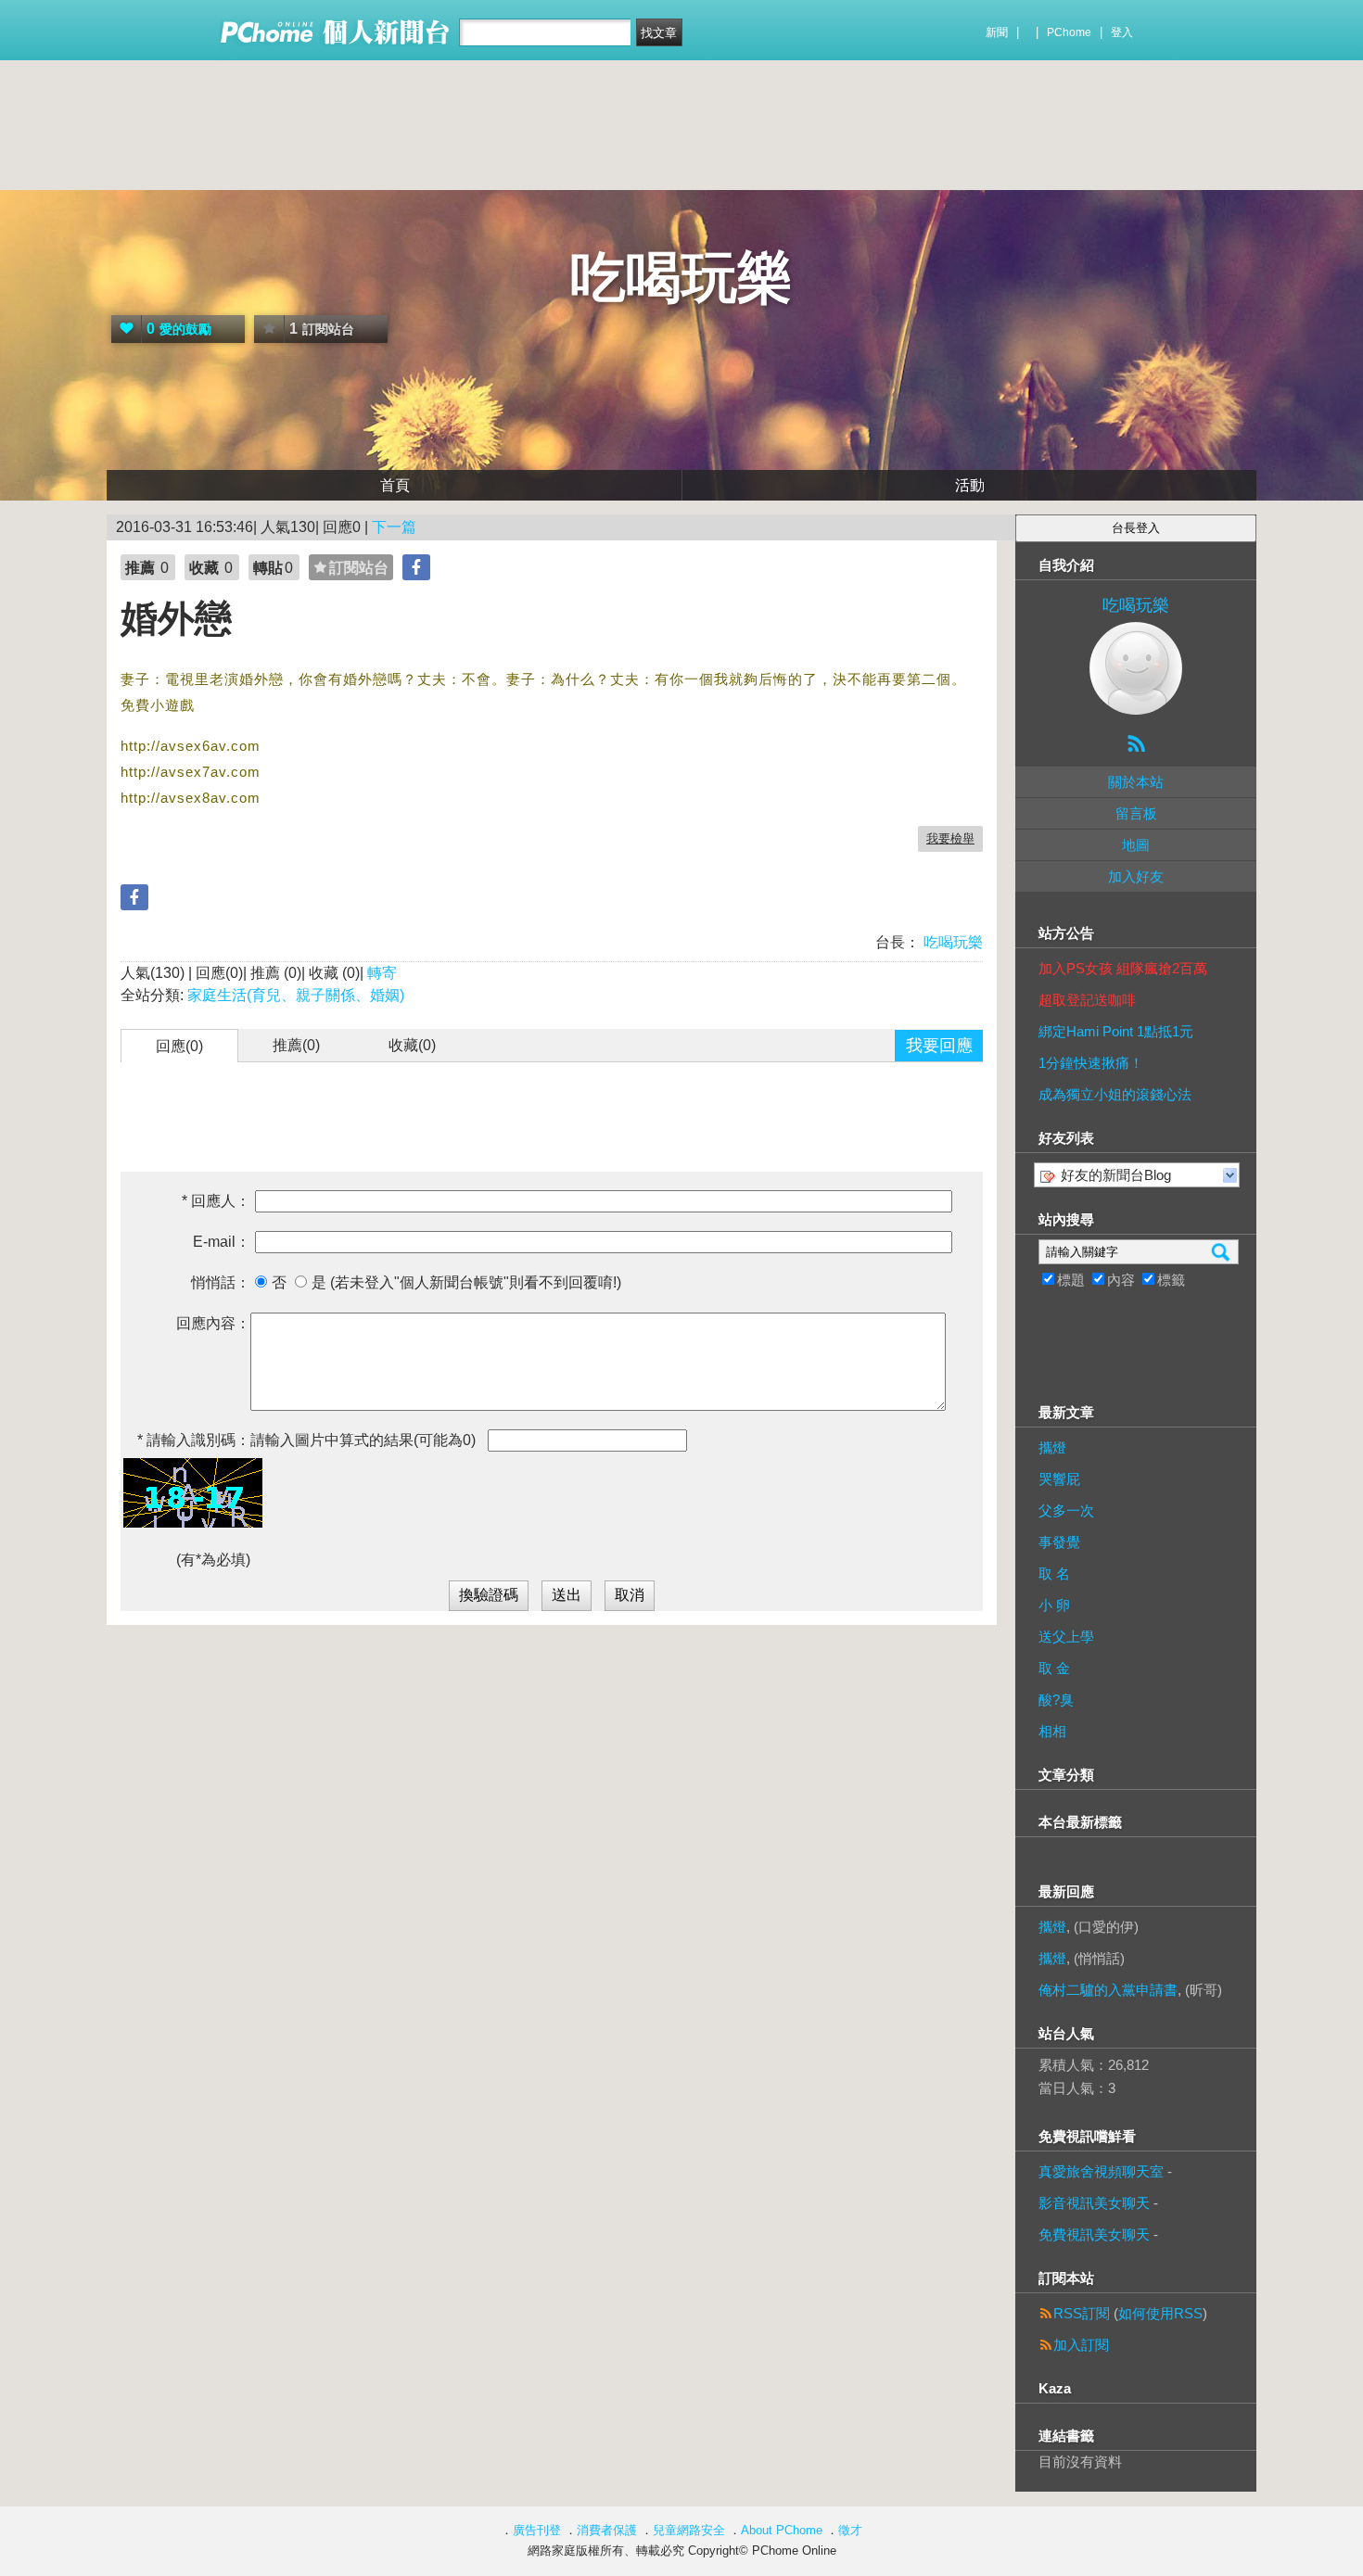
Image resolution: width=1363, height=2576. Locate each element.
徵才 (850, 2530)
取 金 (1054, 1668)
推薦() (296, 1045)
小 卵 (1054, 1605)
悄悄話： (221, 1282)
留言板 (1136, 813)
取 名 (1054, 1574)
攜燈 (1052, 1447)
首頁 (395, 485)
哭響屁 (1059, 1479)
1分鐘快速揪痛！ (1091, 1063)
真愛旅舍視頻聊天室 (1101, 2171)
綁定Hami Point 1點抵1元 (1116, 1031)
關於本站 (1136, 782)
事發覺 (1059, 1542)
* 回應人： (216, 1201)
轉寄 (382, 973)
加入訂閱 (1081, 2345)
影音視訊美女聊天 (1094, 2203)
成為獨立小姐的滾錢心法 (1115, 1094)
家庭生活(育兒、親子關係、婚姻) (296, 995)
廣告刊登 (537, 2530)
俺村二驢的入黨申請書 (1108, 1990)
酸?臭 (1056, 1700)
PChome (1069, 32)
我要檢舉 (950, 838)
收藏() (412, 1045)
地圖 (1136, 845)
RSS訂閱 (1082, 2313)
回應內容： (213, 1323)
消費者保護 (607, 2530)
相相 (1052, 1731)
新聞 (997, 32)
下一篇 (394, 527)
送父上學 (1066, 1637)
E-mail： (222, 1242)
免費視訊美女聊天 (1094, 2234)
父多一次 (1066, 1510)
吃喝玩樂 (681, 278)
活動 (970, 485)
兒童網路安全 (689, 2530)
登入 (1122, 32)
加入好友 (1136, 876)
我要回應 (939, 1046)
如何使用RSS (1160, 2313)
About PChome (782, 2530)
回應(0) (179, 1046)
